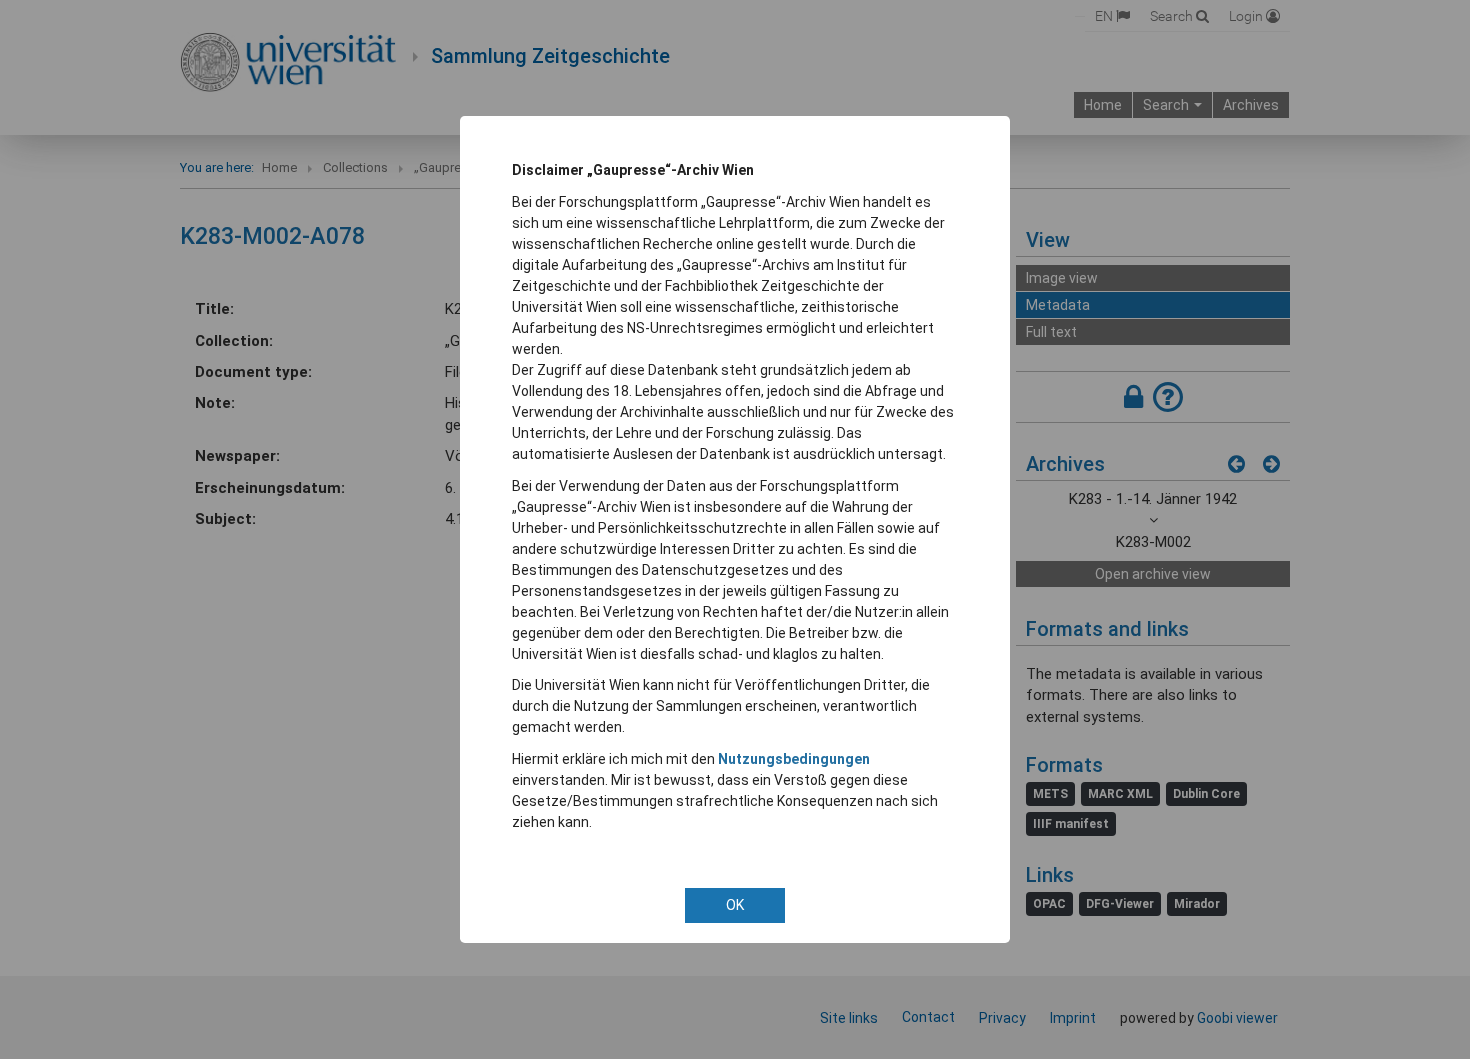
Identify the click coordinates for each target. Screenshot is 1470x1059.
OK (735, 905)
